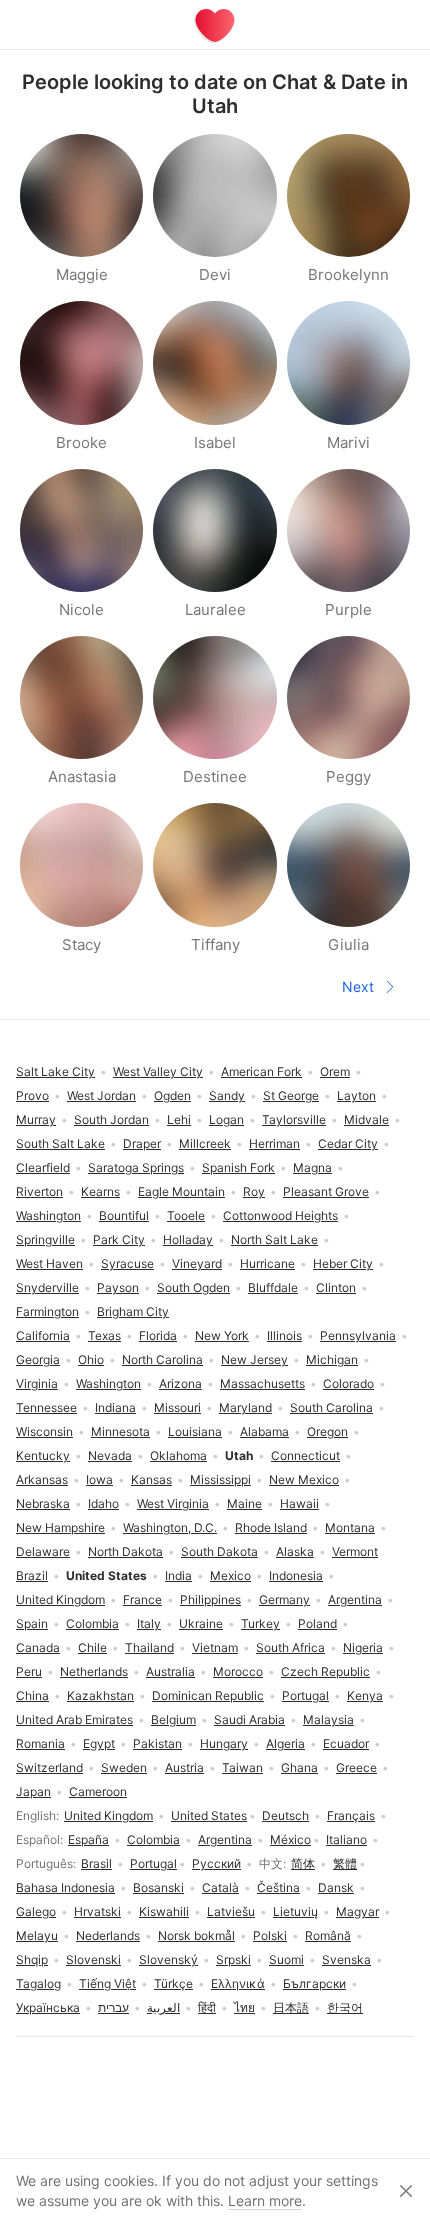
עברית (113, 2007)
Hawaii (299, 1503)
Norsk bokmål (196, 1935)
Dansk (336, 1887)
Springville (45, 1239)
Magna (312, 1167)
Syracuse (127, 1263)
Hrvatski (97, 1911)
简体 (303, 1863)
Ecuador (346, 1743)
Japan (33, 1791)
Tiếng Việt (107, 1983)
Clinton (336, 1287)
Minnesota (120, 1431)
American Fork (261, 1071)
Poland (317, 1623)
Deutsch (285, 1815)
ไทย (244, 2007)
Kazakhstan (100, 1695)
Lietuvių (295, 1911)
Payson (118, 1287)
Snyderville (47, 1287)
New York (222, 1335)
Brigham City (133, 1311)
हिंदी (207, 2007)
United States (209, 1815)
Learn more (265, 2200)
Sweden (124, 1767)
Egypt (99, 1743)
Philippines (210, 1599)
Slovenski (93, 1959)
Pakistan (157, 1743)
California (43, 1335)
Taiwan (242, 1767)
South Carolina (331, 1407)
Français (351, 1815)
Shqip (32, 1959)
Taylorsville (294, 1119)
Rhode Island (271, 1527)
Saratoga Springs (136, 1167)
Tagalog (38, 1983)
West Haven (49, 1263)
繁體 (345, 1863)
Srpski (233, 1959)
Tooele (186, 1215)
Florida (158, 1335)
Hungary (224, 1743)
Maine (244, 1503)
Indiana (115, 1407)
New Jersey (254, 1359)
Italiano (346, 1839)
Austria (184, 1767)
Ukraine (201, 1623)
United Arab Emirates (74, 1719)
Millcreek (205, 1143)
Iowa (99, 1479)
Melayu (37, 1935)
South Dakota (219, 1551)
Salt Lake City (55, 1071)
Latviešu (231, 1911)
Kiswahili (164, 1911)
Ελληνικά (238, 1983)
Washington (108, 1383)
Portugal (153, 1863)
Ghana (299, 1767)
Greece (356, 1767)
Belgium (173, 1719)
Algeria (285, 1743)
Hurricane (267, 1263)
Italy (149, 1623)
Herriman (274, 1143)
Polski (270, 1935)
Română (328, 1935)
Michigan (332, 1359)
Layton (356, 1095)
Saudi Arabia (249, 1719)
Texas (104, 1335)
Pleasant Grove (326, 1191)
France (142, 1599)
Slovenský (168, 1959)
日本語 (291, 2007)
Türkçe (173, 1983)
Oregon (327, 1431)
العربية (163, 2007)
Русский (216, 1863)
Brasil (96, 1863)
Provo (32, 1095)
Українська (48, 2007)
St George (291, 1095)
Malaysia (328, 1719)
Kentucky (43, 1455)
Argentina (225, 1839)
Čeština (278, 1887)
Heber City (343, 1263)
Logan (226, 1119)
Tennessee (46, 1407)
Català (220, 1887)
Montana (350, 1527)
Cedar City (348, 1143)
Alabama (264, 1431)
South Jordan (111, 1119)
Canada (38, 1647)
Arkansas (42, 1479)
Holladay (188, 1239)
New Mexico (304, 1479)
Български (314, 1983)
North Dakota (125, 1551)
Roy (254, 1191)
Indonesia (296, 1575)
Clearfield (43, 1167)
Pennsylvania (358, 1335)
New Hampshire (60, 1527)
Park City (119, 1239)
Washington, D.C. (170, 1527)
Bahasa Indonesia (65, 1887)
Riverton (39, 1191)
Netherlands (94, 1671)
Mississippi (220, 1479)
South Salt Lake (60, 1143)
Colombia (153, 1839)
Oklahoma (178, 1455)
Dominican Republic (208, 1695)
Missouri (177, 1407)
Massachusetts (262, 1383)
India (178, 1575)
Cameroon (98, 1791)
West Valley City (158, 1071)
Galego (36, 1911)
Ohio (91, 1359)
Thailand (149, 1647)
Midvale (366, 1119)
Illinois (284, 1335)
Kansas (151, 1479)
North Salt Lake (274, 1239)
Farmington (47, 1311)
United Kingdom (108, 1815)
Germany (284, 1599)
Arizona (180, 1383)
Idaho (103, 1503)
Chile (92, 1647)
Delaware (43, 1551)
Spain (32, 1623)
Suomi (286, 1959)
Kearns (100, 1191)
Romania (40, 1743)
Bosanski (158, 1887)
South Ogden (193, 1287)
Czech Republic (325, 1671)
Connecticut (305, 1455)
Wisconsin (44, 1431)
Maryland (245, 1407)
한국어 (345, 2007)
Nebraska (43, 1503)
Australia (170, 1671)
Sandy (227, 1095)
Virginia (37, 1383)
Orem (335, 1071)
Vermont (355, 1551)
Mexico (230, 1575)
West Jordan (101, 1095)
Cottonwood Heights (280, 1215)
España (88, 1839)
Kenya (365, 1695)
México (290, 1839)
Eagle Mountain (181, 1191)
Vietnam (215, 1647)
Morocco (238, 1671)
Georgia (38, 1359)
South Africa (290, 1647)
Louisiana (195, 1431)
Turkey (260, 1623)
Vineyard (197, 1263)
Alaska (295, 1551)
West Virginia (173, 1503)
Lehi (179, 1119)
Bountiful (124, 1215)
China (32, 1695)
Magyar (357, 1911)
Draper (142, 1143)
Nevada (110, 1455)
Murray (36, 1119)
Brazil (32, 1575)
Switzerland (49, 1767)
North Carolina (162, 1359)
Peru (29, 1671)
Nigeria (363, 1647)
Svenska (346, 1959)
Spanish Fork (238, 1167)
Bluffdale (273, 1287)
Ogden (172, 1095)
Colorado (348, 1383)
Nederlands (108, 1935)
